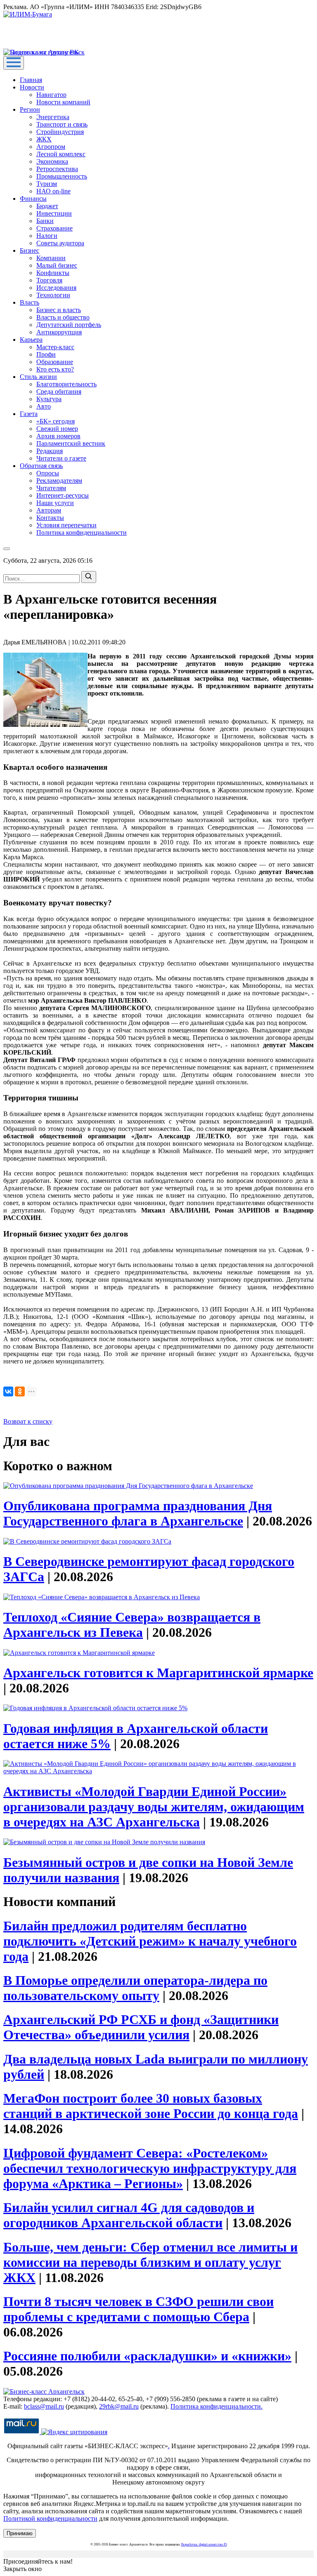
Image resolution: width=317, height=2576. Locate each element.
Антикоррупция (59, 332)
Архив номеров (58, 436)
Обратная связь (41, 466)
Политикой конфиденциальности (50, 2518)
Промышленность (62, 176)
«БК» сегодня (56, 421)
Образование (55, 362)
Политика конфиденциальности (82, 532)
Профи (46, 354)
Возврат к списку (28, 1421)
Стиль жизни (38, 377)
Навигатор (51, 95)
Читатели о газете (61, 458)
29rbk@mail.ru (119, 2406)
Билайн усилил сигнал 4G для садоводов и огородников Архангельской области (129, 2215)
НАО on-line (53, 191)
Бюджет (47, 206)
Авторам (49, 510)
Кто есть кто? (55, 369)
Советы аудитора (60, 243)
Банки (45, 221)
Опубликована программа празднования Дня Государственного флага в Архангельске (138, 1513)
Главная (31, 80)
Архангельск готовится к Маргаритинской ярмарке (158, 1673)
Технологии (53, 295)
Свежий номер (57, 429)
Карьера (31, 340)
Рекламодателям (59, 481)
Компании (51, 258)
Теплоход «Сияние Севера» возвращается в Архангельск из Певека (132, 1625)
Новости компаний (63, 102)
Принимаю (20, 2533)
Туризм (47, 184)
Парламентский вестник (71, 443)
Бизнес (30, 250)
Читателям (51, 488)
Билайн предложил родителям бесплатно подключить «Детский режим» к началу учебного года (150, 1941)
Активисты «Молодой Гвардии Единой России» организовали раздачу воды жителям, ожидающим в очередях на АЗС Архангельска (154, 1807)
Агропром (51, 147)
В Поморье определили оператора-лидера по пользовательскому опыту (135, 1988)
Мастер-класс (55, 347)
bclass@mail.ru (44, 2406)
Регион (30, 109)
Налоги (47, 236)
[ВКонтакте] (8, 1391)
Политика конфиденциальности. (216, 2406)
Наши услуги (55, 503)
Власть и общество (63, 317)
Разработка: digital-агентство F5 (204, 2544)
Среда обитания (59, 391)
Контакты (50, 518)
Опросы (48, 473)
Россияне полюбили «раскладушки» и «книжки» (147, 2356)
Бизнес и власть (59, 310)
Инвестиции (54, 213)
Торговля (49, 280)
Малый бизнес (57, 265)
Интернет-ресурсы (63, 495)
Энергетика (53, 117)
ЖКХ (44, 139)
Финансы (33, 199)
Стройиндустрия (60, 132)
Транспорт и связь (62, 124)
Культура (49, 399)
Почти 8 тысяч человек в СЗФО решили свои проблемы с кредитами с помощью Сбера (138, 2309)
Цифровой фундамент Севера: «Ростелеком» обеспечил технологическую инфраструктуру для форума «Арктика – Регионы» (150, 2168)
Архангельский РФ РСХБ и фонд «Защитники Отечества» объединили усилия (141, 2027)
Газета (29, 414)
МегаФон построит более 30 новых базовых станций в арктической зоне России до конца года (151, 2106)
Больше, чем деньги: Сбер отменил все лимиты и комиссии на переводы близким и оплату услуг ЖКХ (150, 2262)
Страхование (54, 228)
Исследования (56, 288)
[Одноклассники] (20, 1391)
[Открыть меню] (14, 63)
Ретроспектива (57, 169)
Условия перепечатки (66, 525)
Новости (32, 87)
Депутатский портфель (69, 325)
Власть (30, 302)
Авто (44, 406)
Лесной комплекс (61, 154)
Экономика (52, 161)
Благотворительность (66, 384)
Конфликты (53, 273)
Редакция (50, 451)
